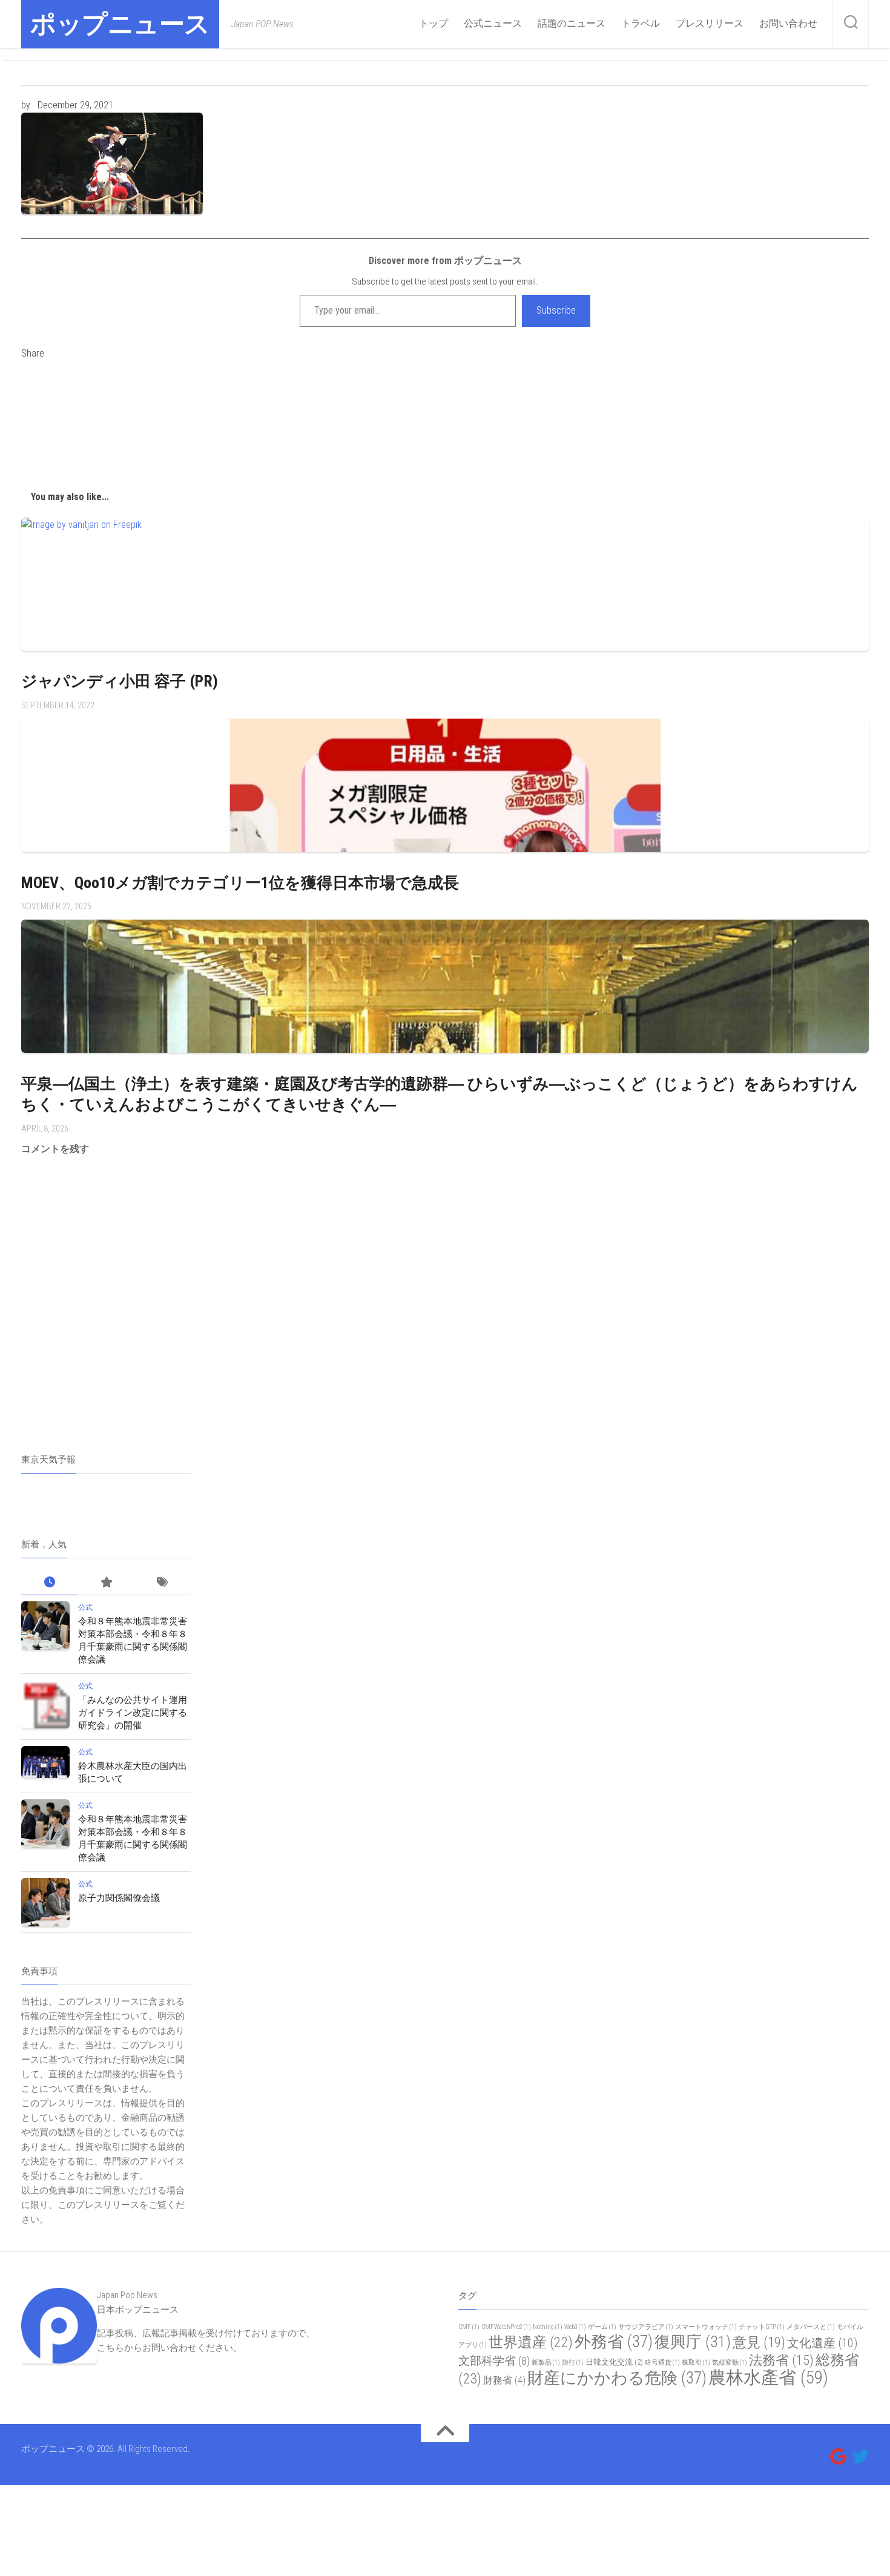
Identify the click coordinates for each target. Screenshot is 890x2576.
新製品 (546, 2363)
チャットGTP (762, 2327)
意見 (759, 2342)
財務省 (504, 2380)
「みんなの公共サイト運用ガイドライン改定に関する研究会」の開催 (133, 1713)
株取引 (696, 2363)
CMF (469, 2327)
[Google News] (839, 2457)
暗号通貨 (662, 2363)
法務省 (781, 2360)
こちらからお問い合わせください (165, 2348)
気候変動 (730, 2363)
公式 (85, 1607)
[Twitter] (860, 2457)
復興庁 (693, 2342)
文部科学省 (494, 2361)
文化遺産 (822, 2343)
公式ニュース (493, 23)
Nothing (548, 2327)
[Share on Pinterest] (445, 433)
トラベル (641, 23)
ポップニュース (120, 24)
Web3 (575, 2327)
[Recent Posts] (49, 1583)
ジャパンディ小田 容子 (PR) (120, 681)
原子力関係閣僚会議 (119, 1898)
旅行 (573, 2363)
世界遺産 (531, 2342)
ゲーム (602, 2327)
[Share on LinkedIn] (445, 463)
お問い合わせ (788, 23)
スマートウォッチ (706, 2327)
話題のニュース (572, 23)
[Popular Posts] (106, 1583)
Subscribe (556, 310)
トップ (433, 23)
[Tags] (163, 1583)
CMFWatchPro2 (506, 2327)
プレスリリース (710, 23)
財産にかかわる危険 (617, 2378)
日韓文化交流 (614, 2362)
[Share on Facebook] (445, 404)
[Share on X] (445, 375)
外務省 (614, 2342)
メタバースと (811, 2327)
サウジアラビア (646, 2327)
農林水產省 (768, 2377)
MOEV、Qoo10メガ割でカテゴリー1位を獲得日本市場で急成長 (240, 883)
